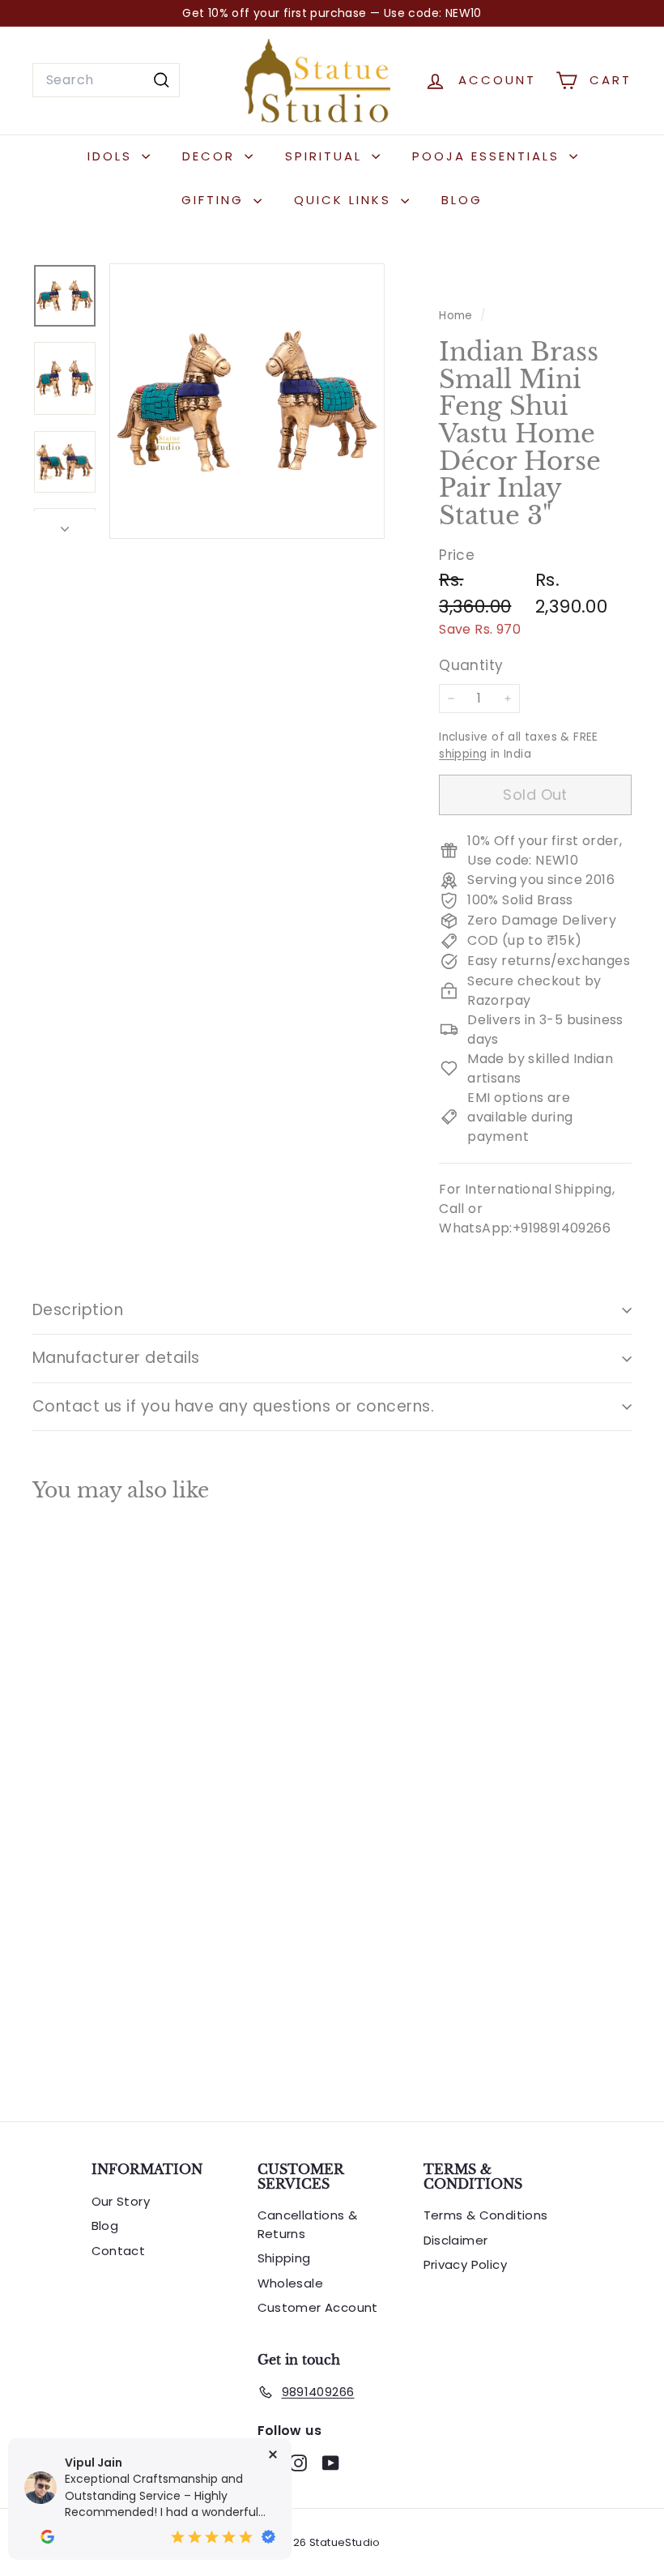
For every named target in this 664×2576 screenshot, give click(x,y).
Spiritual (326, 156)
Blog (462, 200)
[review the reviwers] (47, 2537)
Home (458, 316)
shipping (463, 754)
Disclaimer (456, 2240)
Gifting (215, 200)
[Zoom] (247, 401)
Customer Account (318, 2307)
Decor (211, 156)
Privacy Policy (466, 2264)
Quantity (471, 665)
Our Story (121, 2201)
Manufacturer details (116, 1358)
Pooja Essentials (489, 156)
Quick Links (345, 200)
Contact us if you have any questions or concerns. (233, 1406)
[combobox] (106, 80)
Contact (119, 2251)
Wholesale (291, 2283)
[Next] (65, 525)
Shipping (284, 2258)
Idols (113, 156)
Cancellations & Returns (308, 2224)
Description (78, 1310)
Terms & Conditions (486, 2215)
